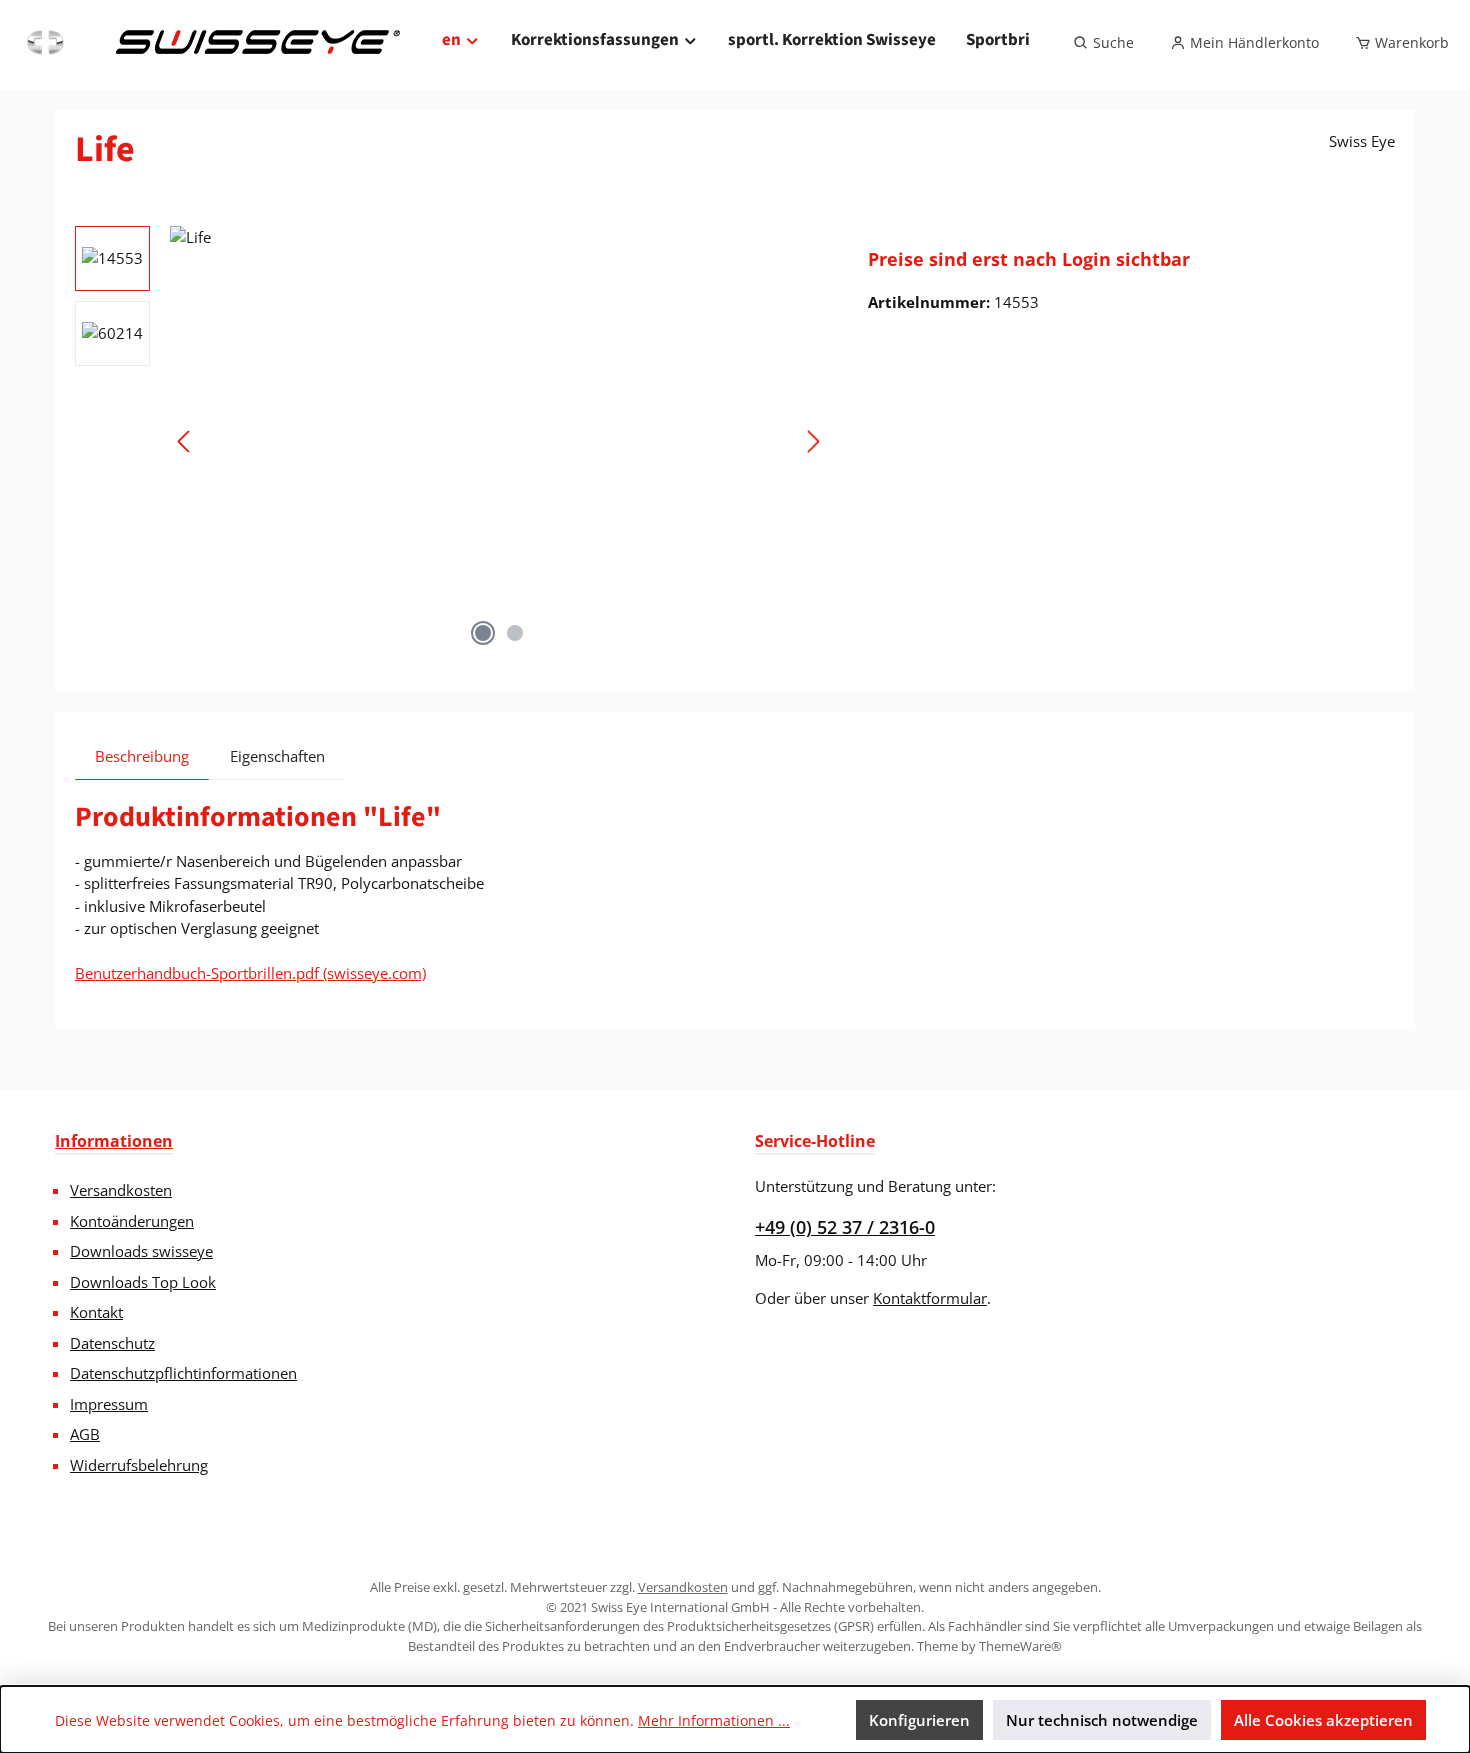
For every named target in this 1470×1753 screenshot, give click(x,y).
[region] (451, 441)
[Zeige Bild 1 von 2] (483, 633)
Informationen (114, 1141)
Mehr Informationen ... (714, 1720)
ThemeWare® (1020, 1646)
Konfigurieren (919, 1720)
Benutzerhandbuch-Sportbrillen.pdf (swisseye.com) (250, 973)
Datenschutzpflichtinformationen (183, 1373)
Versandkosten (121, 1190)
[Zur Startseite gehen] (211, 43)
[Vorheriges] (185, 441)
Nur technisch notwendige (1102, 1720)
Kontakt (96, 1312)
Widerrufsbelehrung (139, 1465)
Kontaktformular (930, 1298)
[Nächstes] (813, 441)
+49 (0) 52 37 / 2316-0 (845, 1227)
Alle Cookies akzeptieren (1323, 1720)
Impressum (109, 1404)
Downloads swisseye (141, 1251)
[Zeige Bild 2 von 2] (515, 633)
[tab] (142, 756)
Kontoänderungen (132, 1221)
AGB (85, 1434)
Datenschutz (112, 1343)
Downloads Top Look (143, 1282)
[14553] (499, 441)
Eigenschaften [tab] (277, 756)
